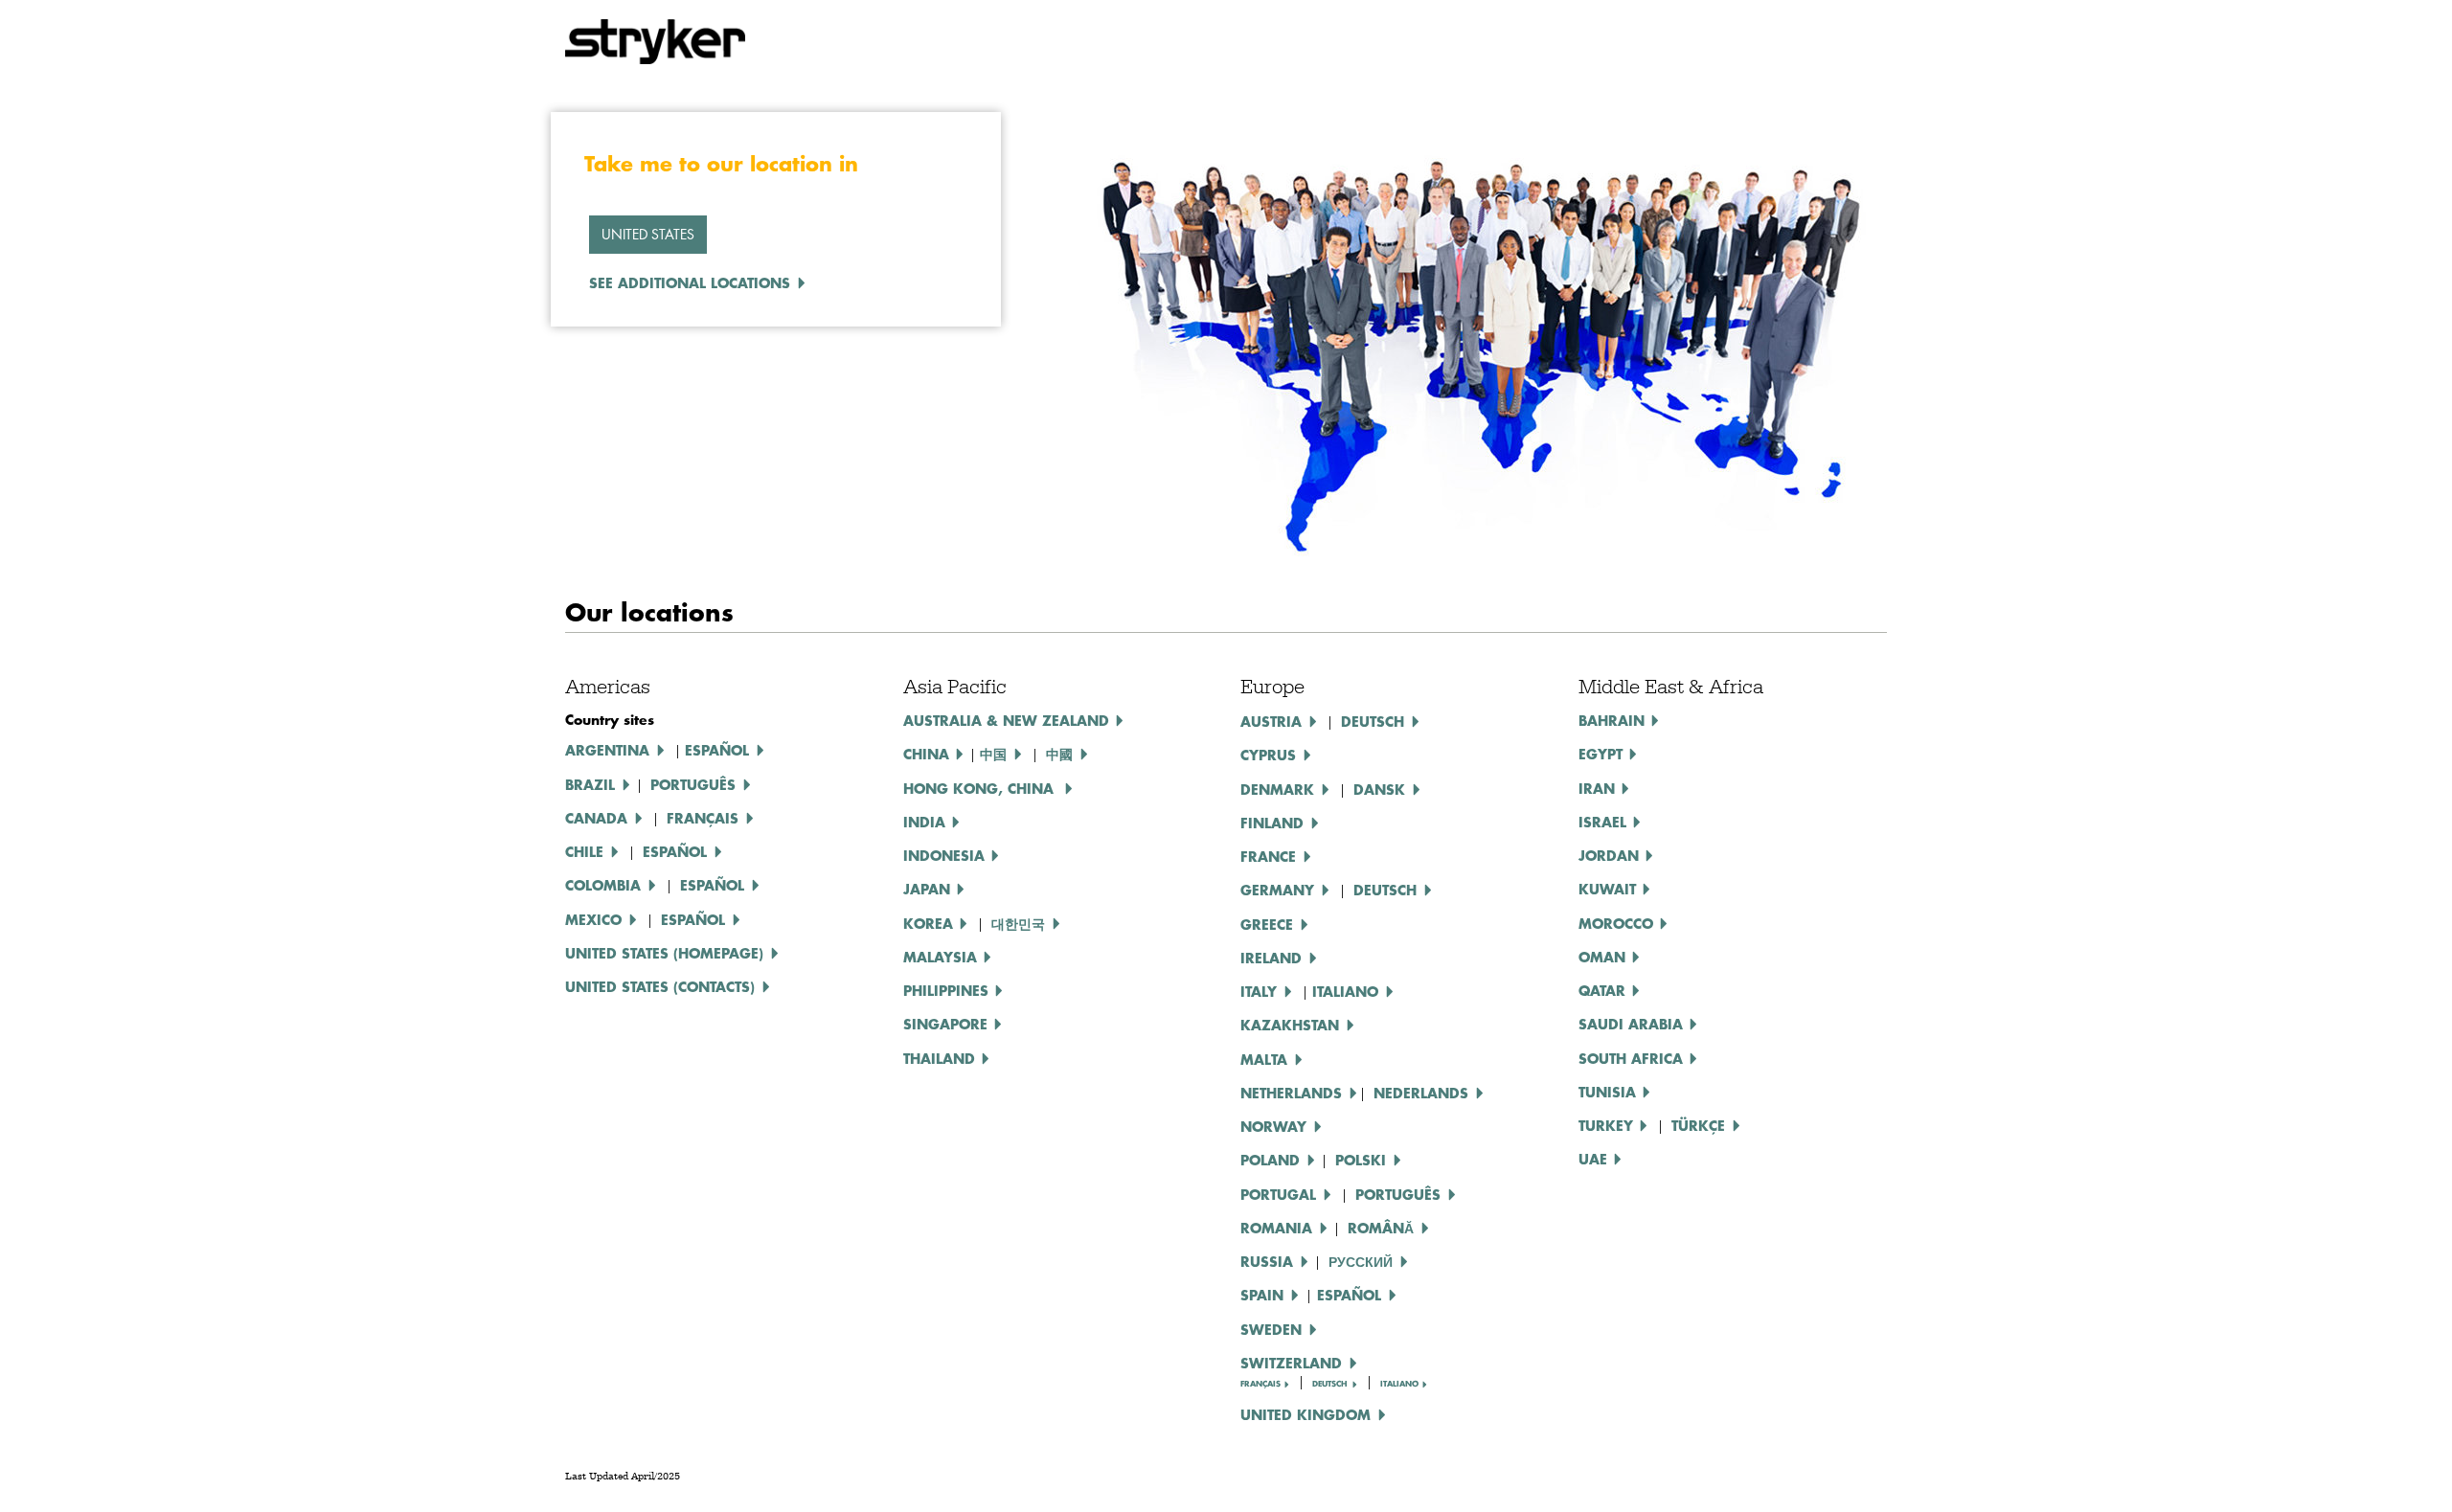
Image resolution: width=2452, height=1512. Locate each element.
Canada (596, 818)
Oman (1602, 957)
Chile (584, 851)
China (926, 754)
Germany (1277, 890)
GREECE (1267, 924)
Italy (1259, 991)
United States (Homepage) (664, 953)
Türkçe (1698, 1125)
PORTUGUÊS (1398, 1194)
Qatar (1602, 990)
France (1268, 856)
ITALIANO (1345, 991)
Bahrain (1612, 720)
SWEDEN (1271, 1329)
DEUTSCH (1373, 721)
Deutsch (1385, 890)
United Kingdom (1305, 1414)
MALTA (1264, 1059)
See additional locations (690, 282)
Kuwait (1607, 889)
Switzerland (1291, 1363)
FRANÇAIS (1260, 1384)
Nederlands (1421, 1093)
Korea (928, 923)
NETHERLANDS (1291, 1093)
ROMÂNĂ (1381, 1228)
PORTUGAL (1278, 1194)
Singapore (945, 1024)
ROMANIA (1276, 1228)
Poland (1270, 1160)
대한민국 (1018, 923)
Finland (1272, 823)
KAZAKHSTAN (1290, 1025)
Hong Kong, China (981, 788)
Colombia (603, 885)
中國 (1059, 754)
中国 (993, 754)
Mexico (593, 919)
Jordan (1609, 855)
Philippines (946, 990)
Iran (1597, 788)
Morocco (1616, 923)
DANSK (1379, 789)
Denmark (1277, 789)
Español (717, 750)
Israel (1602, 822)
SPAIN (1262, 1295)
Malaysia (940, 957)
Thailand (939, 1058)
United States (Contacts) (660, 986)
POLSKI (1361, 1160)
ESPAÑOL (675, 851)
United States (648, 234)
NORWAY (1273, 1126)
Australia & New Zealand (1006, 720)
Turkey (1606, 1125)
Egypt (1601, 754)
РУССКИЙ (1361, 1261)
